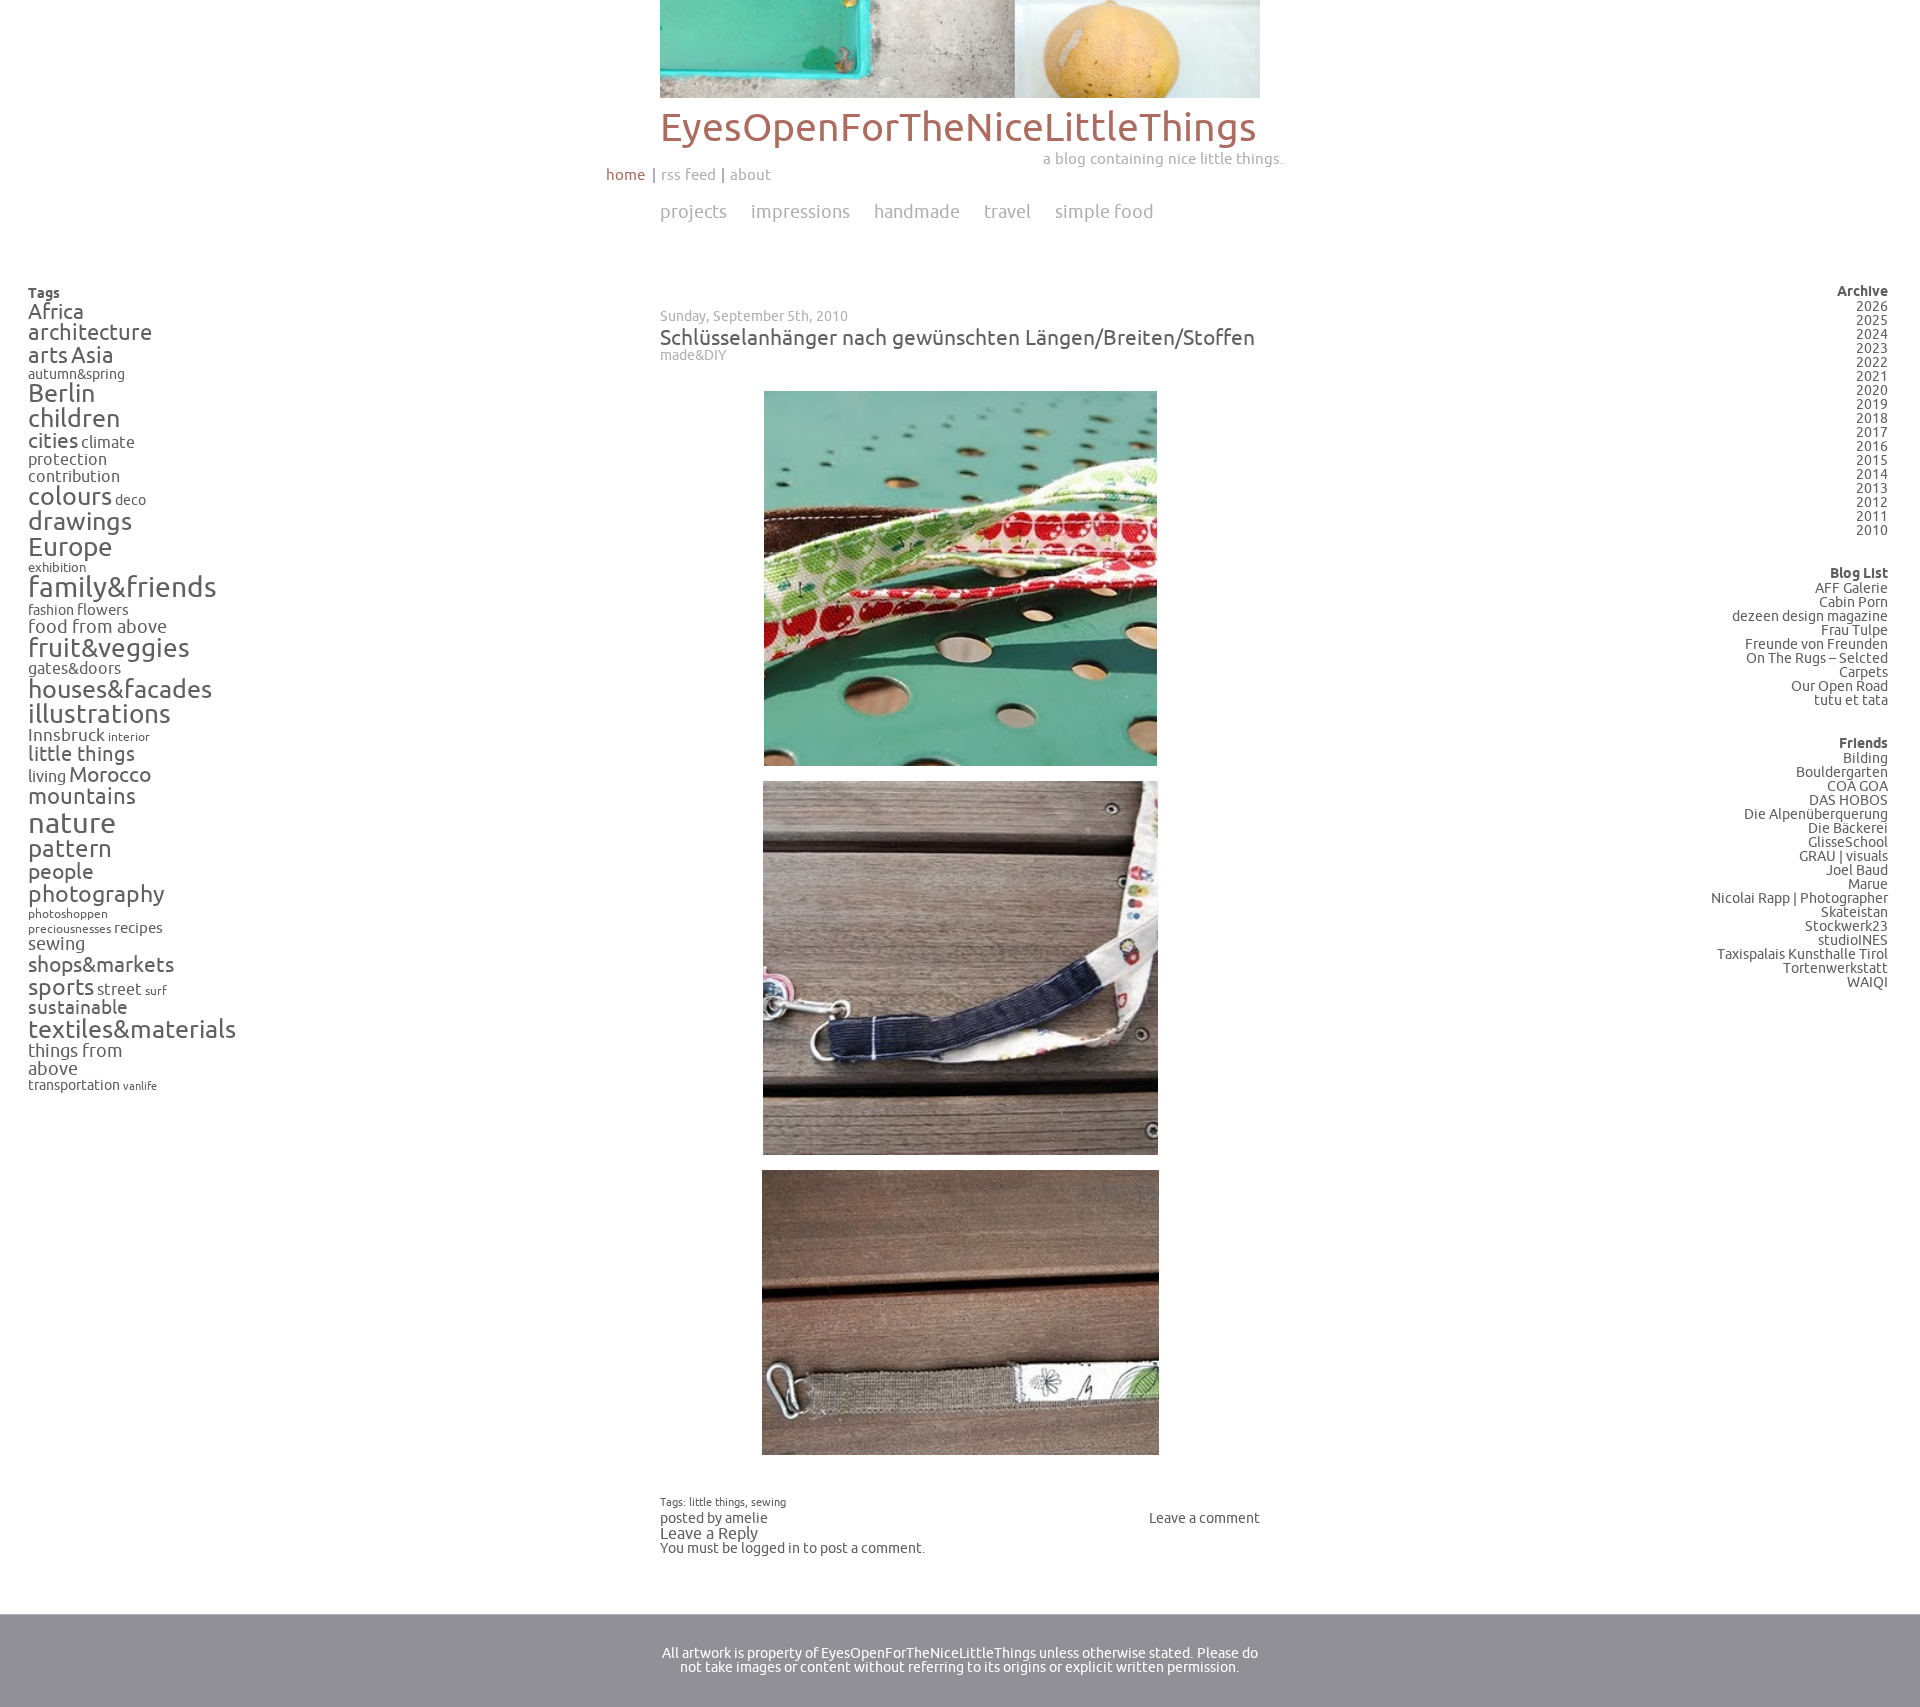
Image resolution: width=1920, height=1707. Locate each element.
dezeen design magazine (1810, 616)
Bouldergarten (1842, 772)
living (47, 777)
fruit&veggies (109, 649)
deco (130, 500)
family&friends (122, 588)
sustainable (78, 1008)
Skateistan (1854, 912)
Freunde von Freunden (1816, 644)
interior (129, 737)
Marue (1868, 884)
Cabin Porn (1853, 602)
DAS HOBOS (1848, 800)
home (625, 175)
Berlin (61, 394)
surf (156, 991)
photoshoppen (68, 914)
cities (53, 441)
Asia (92, 356)
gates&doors (74, 669)
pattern (70, 849)
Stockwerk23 (1846, 926)
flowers (103, 610)
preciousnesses (69, 929)
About (750, 175)
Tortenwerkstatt (1835, 968)
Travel (1007, 212)
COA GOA (1857, 786)
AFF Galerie (1851, 588)
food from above (97, 627)
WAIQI (1867, 982)
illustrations (99, 714)
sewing (56, 944)
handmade (917, 212)
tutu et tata (1851, 700)
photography (96, 894)
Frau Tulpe (1854, 630)
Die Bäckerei (1848, 828)
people (61, 872)
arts (48, 356)
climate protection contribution (81, 459)
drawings (80, 522)
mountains (82, 797)
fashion (51, 610)
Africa (56, 312)
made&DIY (693, 355)
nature (72, 823)
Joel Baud (1857, 870)
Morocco (110, 775)
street (119, 989)
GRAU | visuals (1843, 856)
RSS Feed (688, 175)
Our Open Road (1839, 686)
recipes (138, 928)
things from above (75, 1060)
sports (61, 987)
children (74, 419)
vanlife (140, 1086)
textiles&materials (132, 1030)
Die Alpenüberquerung (1816, 814)
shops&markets (101, 965)
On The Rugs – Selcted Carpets (1817, 665)
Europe (70, 547)
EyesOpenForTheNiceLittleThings (958, 128)
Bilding (1865, 758)
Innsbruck (66, 736)
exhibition (57, 568)
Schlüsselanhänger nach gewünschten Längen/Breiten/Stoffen (957, 338)
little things (81, 754)
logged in (770, 1548)
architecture (90, 333)
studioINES (1853, 940)
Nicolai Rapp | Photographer (1799, 898)
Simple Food (1104, 212)
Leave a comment (1204, 1518)
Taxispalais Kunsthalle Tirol (1802, 954)
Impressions (800, 212)
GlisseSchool (1848, 842)
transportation (74, 1085)
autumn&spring (76, 374)
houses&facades (120, 690)
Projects (693, 212)
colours (70, 497)
